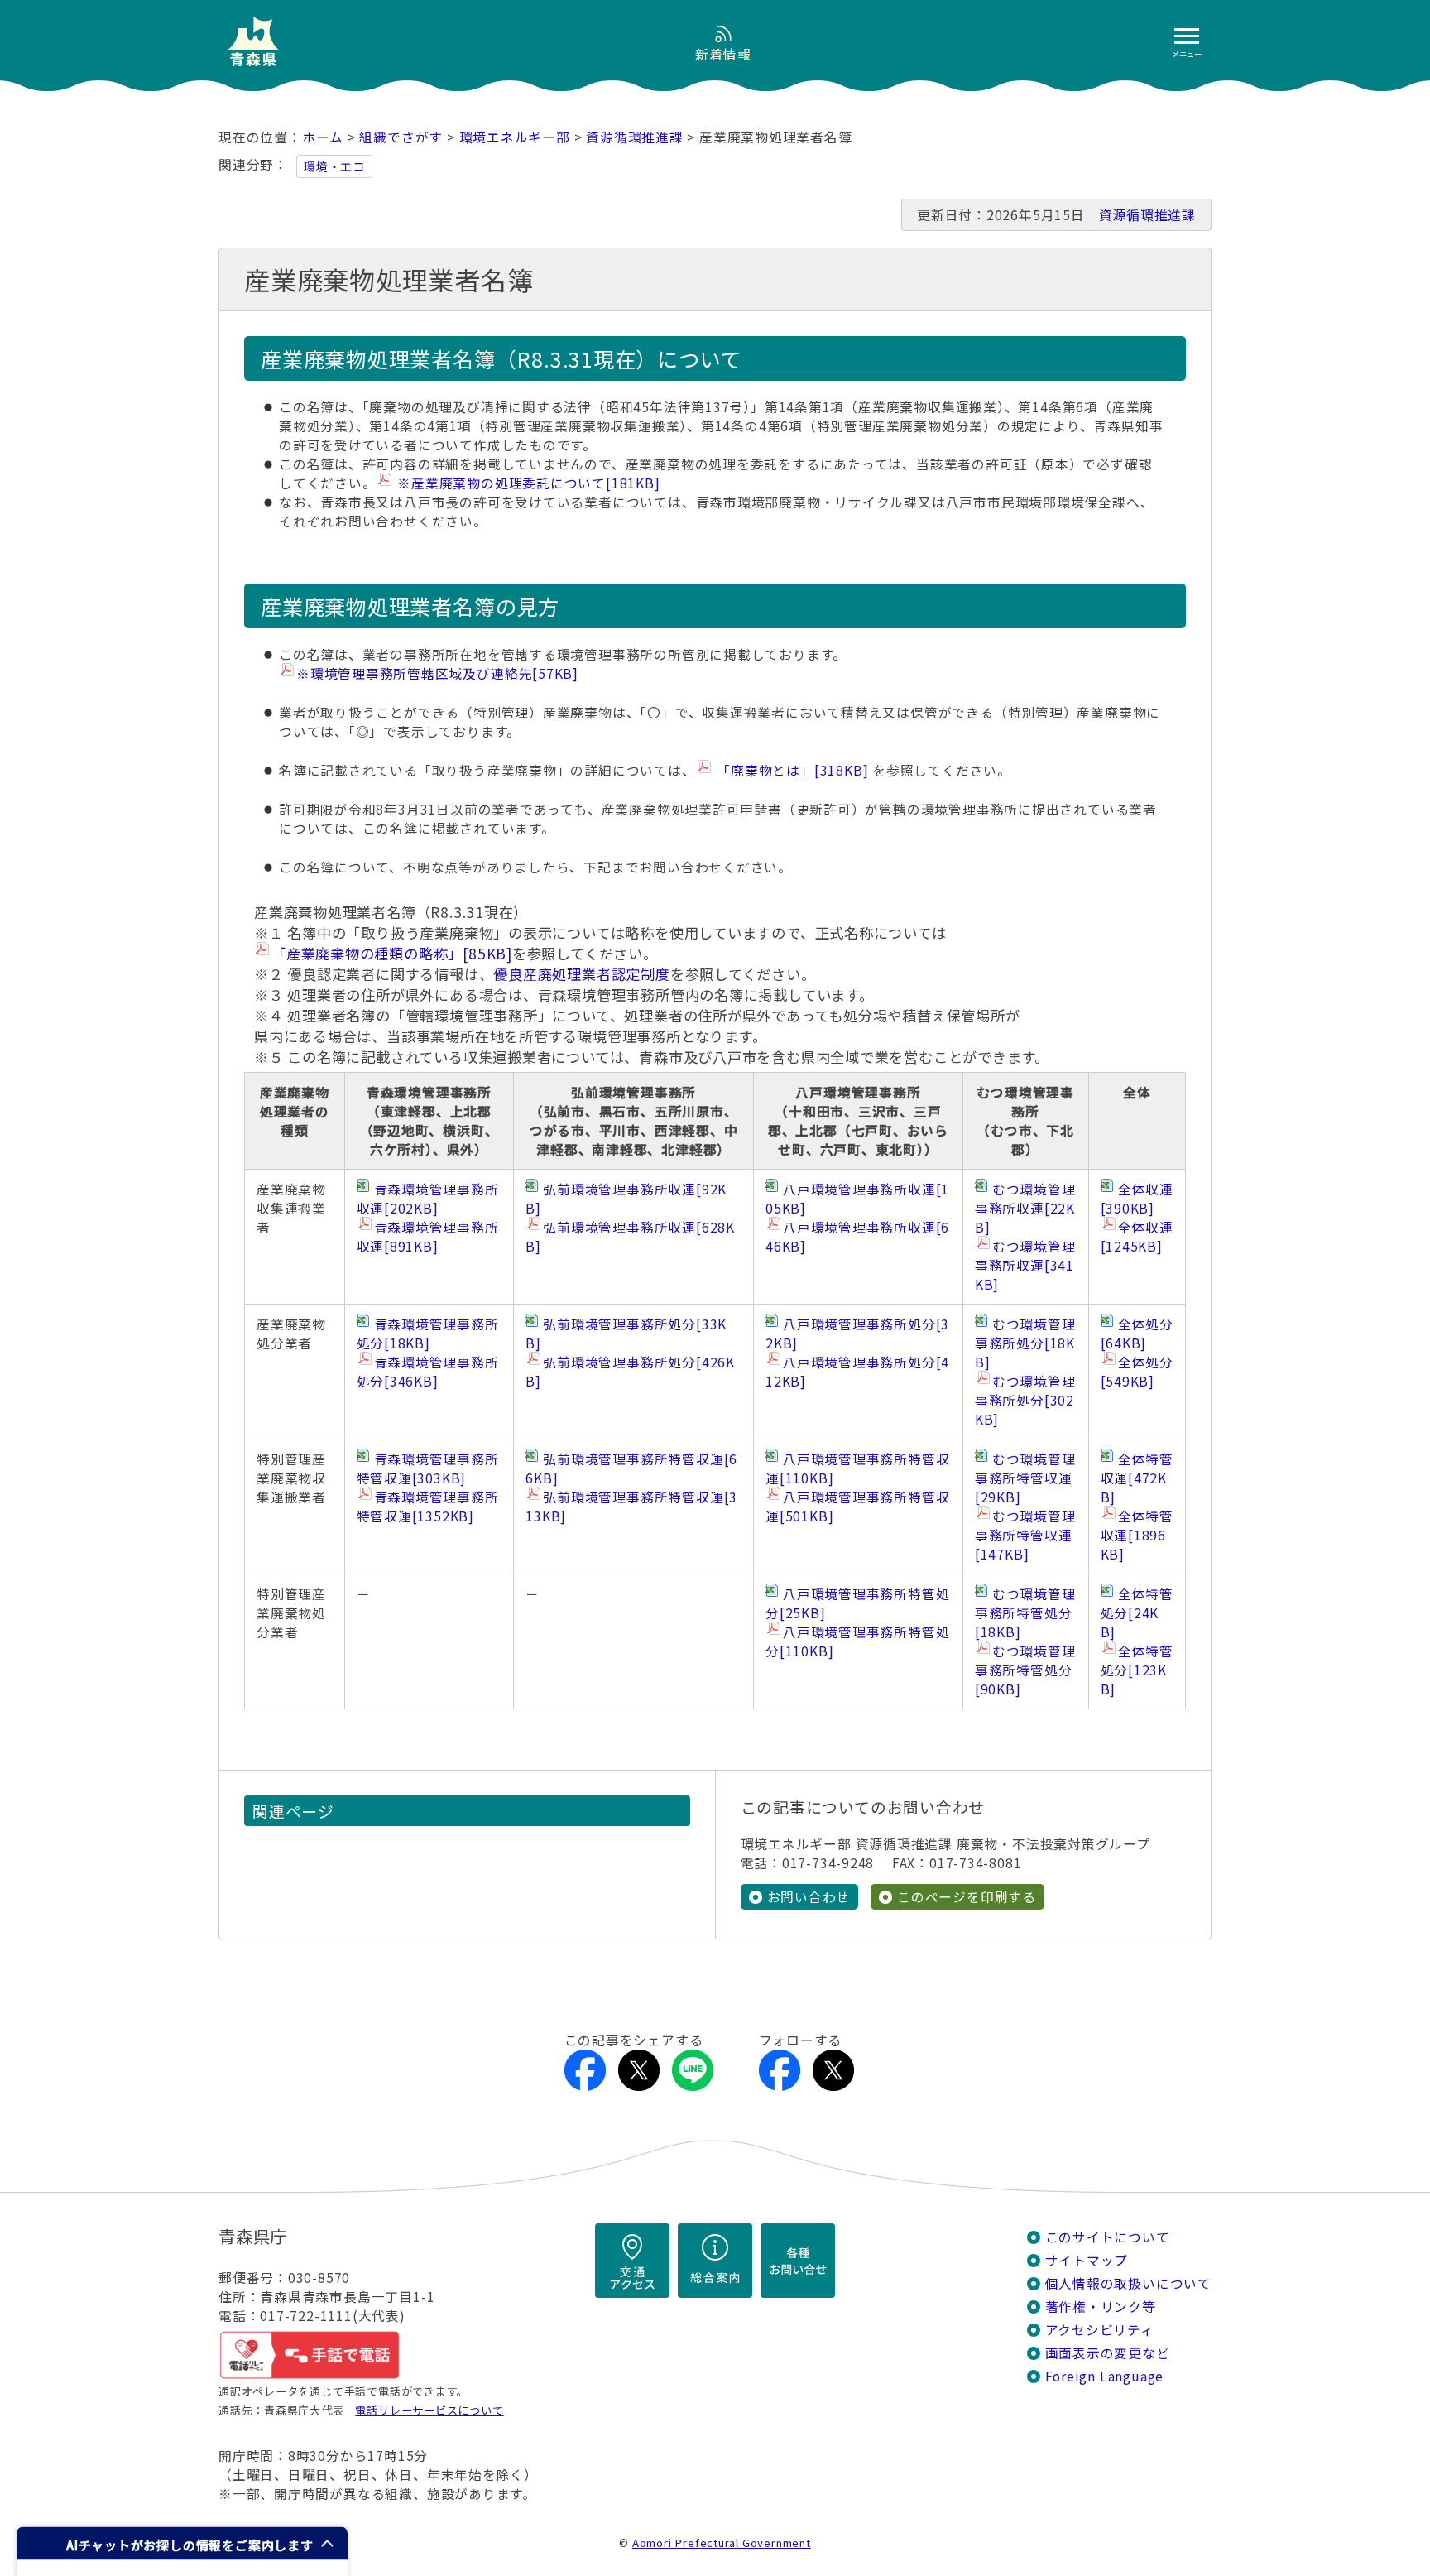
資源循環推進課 (635, 137)
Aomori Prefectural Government (722, 2542)
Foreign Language (1105, 2376)
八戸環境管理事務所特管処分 (857, 1603)
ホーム (323, 137)
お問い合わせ (809, 1897)
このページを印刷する (967, 1897)
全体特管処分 (1137, 1613)
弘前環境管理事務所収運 (626, 1199)
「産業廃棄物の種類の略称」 (392, 953)
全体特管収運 (1137, 1478)
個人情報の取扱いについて (1128, 2283)
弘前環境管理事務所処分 (626, 1334)
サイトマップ (1087, 2260)
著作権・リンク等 (1101, 2307)
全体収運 (1137, 1199)
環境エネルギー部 (515, 137)
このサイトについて (1108, 2237)
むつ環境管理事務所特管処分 (1025, 1613)
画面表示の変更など (1108, 2353)
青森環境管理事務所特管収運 (428, 1468)
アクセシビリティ (1100, 2330)
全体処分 (1137, 1334)
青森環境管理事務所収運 (428, 1199)
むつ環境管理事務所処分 (1025, 1343)
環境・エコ (334, 166)
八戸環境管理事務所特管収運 (857, 1468)
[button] (182, 2543)
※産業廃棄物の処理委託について (527, 483)
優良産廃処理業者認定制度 (581, 974)
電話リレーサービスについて (429, 2410)
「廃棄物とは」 (791, 770)
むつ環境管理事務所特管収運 (1025, 1478)
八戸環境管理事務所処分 (857, 1334)
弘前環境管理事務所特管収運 (631, 1468)
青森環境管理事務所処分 (428, 1334)
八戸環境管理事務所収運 (857, 1199)
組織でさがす (401, 137)
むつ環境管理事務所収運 (1025, 1208)
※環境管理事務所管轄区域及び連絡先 (437, 673)
